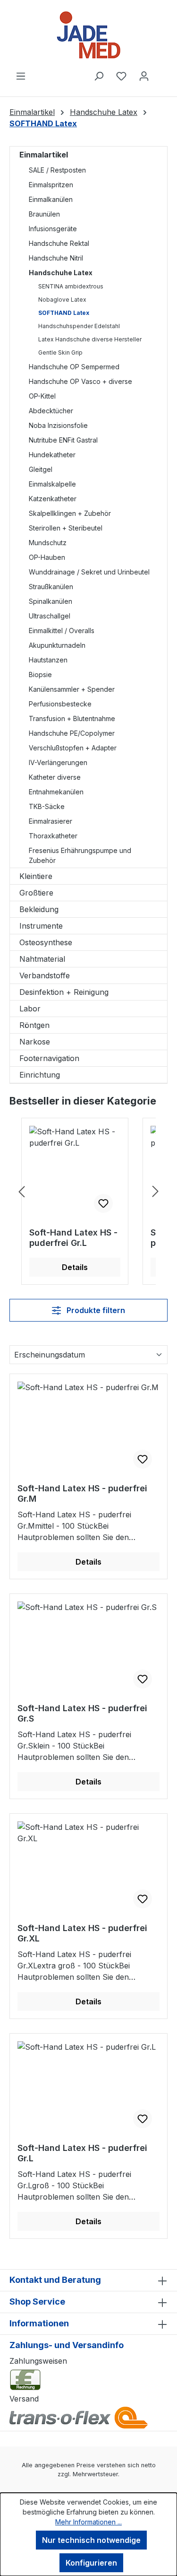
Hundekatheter (52, 455)
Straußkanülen (51, 587)
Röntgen (34, 1025)
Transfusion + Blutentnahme (72, 718)
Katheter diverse (55, 777)
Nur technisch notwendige (91, 2540)
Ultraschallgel (50, 616)
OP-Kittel (42, 396)
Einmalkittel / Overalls (62, 631)
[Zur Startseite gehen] (88, 35)
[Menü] (21, 76)
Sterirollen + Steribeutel (66, 528)
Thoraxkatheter (53, 836)
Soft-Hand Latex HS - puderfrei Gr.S (82, 1713)
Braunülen (44, 214)
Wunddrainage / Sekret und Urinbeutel (89, 572)
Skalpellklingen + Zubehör (70, 513)
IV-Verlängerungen (58, 762)
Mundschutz (48, 543)
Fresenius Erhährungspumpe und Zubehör (80, 855)
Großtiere (36, 893)
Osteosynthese (46, 942)
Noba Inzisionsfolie (58, 425)
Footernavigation (49, 1058)
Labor (30, 1009)
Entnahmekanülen (56, 792)
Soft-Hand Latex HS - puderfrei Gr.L (73, 1238)
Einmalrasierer (51, 821)
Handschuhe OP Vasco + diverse (80, 381)
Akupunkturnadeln (57, 645)
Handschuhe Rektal (59, 243)
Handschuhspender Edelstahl (79, 326)
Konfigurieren (91, 2563)
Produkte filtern (95, 1310)
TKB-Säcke (47, 806)
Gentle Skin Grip (60, 352)
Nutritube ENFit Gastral (63, 440)
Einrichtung (40, 1075)
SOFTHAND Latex (64, 313)
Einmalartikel (44, 155)
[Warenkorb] (161, 73)
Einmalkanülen (51, 199)
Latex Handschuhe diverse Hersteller (90, 339)
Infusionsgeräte (53, 229)
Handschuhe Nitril (56, 258)
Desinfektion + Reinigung (64, 992)
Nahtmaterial (42, 959)
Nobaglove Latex (62, 300)
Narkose (35, 1042)
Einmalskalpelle (52, 484)
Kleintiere (36, 876)
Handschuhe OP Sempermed (74, 367)
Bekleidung (39, 909)
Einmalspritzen (51, 185)
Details (75, 1267)
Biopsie (40, 674)
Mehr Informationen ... (88, 2522)
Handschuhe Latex (61, 273)
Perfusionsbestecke (60, 704)
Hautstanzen (48, 660)
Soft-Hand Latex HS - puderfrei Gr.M (82, 1493)
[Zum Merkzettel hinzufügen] (103, 1203)
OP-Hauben (47, 557)
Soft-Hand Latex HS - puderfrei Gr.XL (82, 1933)
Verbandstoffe (45, 975)
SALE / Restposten (57, 170)
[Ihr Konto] (144, 76)
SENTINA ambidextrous (71, 286)
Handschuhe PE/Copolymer (72, 733)
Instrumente (41, 926)
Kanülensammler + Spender (72, 689)
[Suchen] (99, 76)
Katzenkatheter (53, 499)
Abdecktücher (51, 411)
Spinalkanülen (51, 601)
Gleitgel (41, 469)
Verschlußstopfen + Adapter (73, 748)
